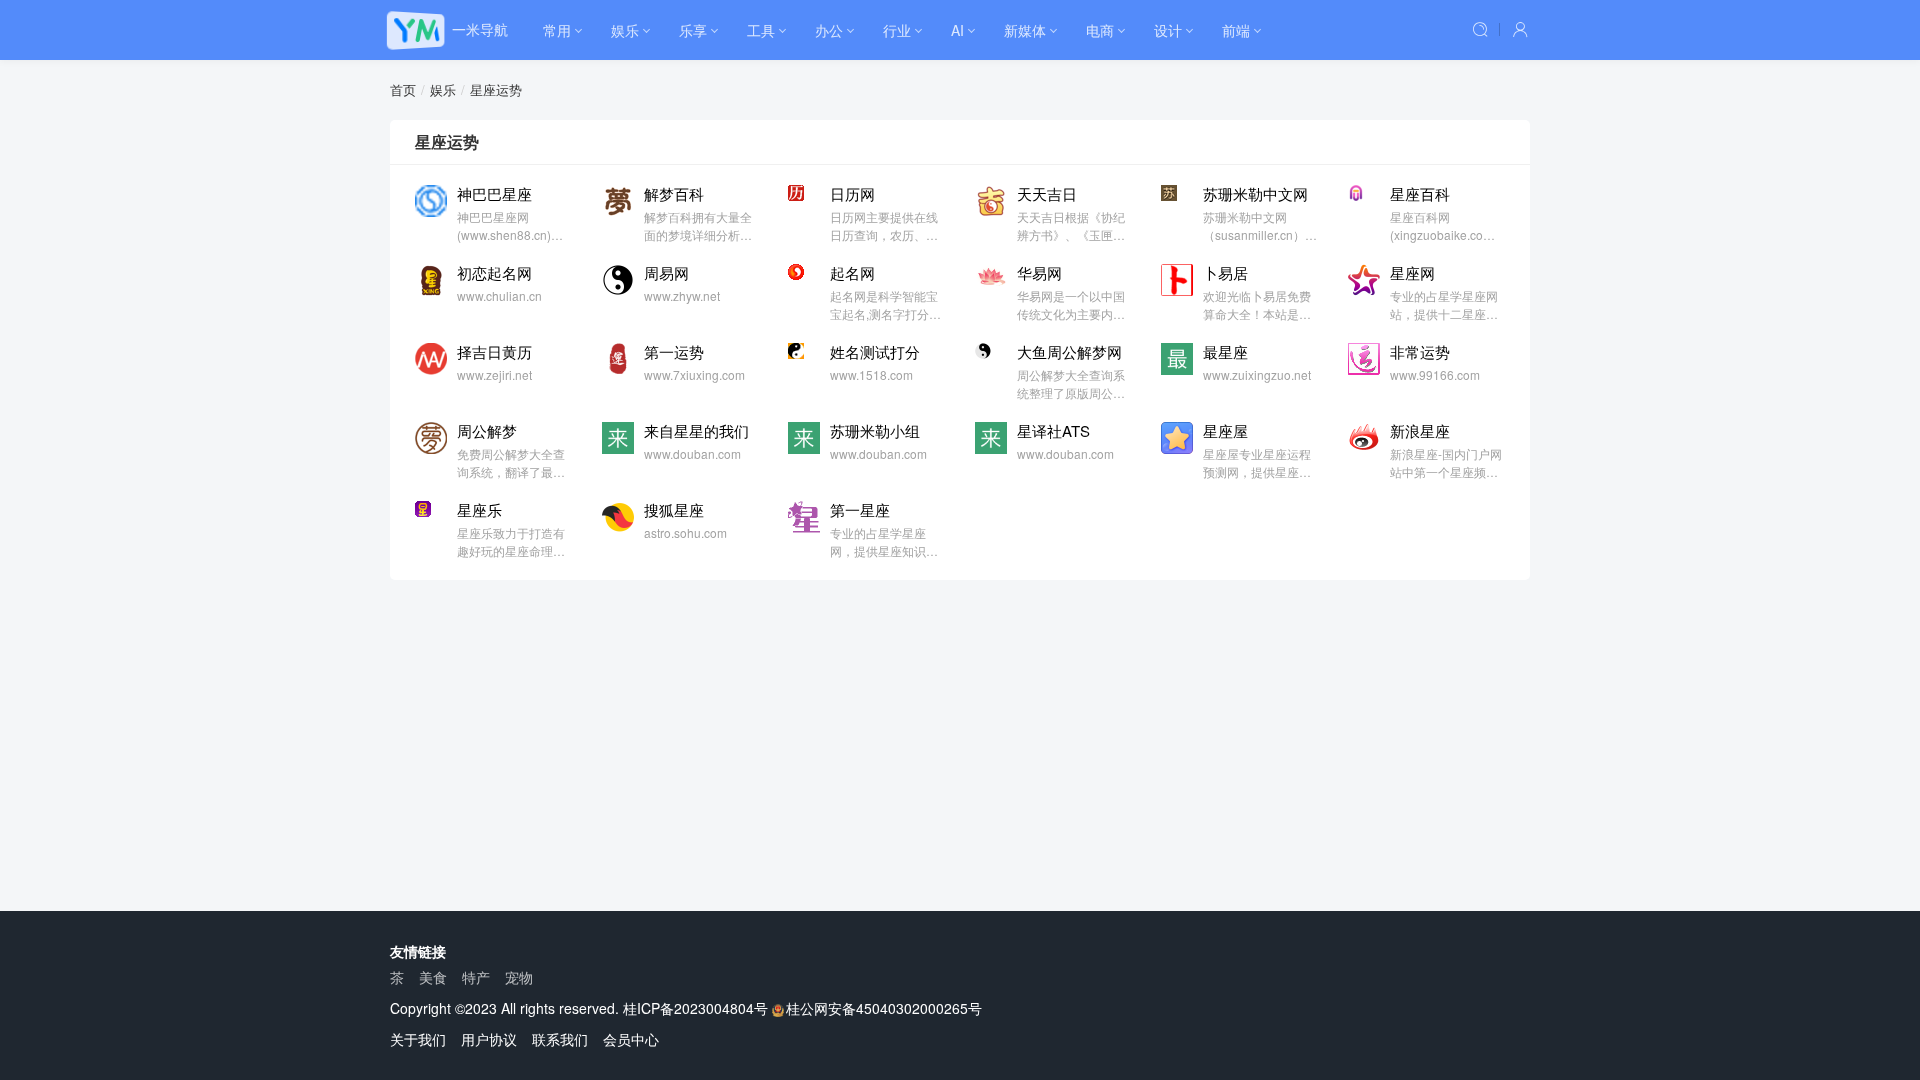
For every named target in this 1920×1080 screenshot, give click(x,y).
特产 (476, 977)
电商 (1100, 30)
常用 (557, 30)
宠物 (519, 977)
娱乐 (625, 30)
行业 (897, 30)
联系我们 (560, 1039)
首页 (403, 89)
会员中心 (631, 1039)
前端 (1236, 30)
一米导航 (480, 29)
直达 (559, 191)
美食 (433, 977)
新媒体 (1025, 30)
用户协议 (489, 1039)
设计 (1168, 30)
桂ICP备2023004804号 (695, 1008)
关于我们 (418, 1039)
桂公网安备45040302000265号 (884, 1008)
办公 (829, 30)
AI (957, 30)
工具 (761, 30)
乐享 (693, 30)
